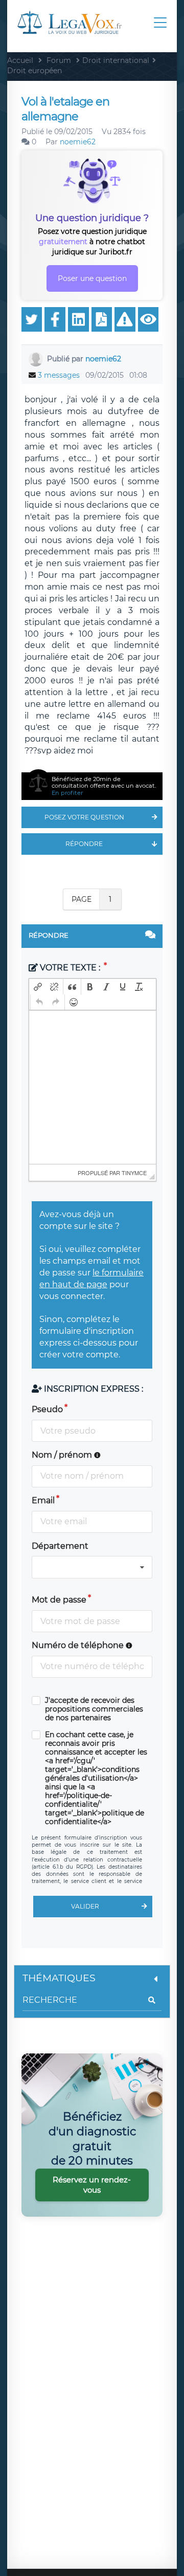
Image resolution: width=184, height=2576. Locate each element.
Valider (85, 1906)
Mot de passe (59, 1600)
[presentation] (38, 987)
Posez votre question (84, 817)
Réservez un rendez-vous (92, 2185)
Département (60, 1546)
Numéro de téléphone (79, 1645)
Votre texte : (70, 968)
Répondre (84, 844)
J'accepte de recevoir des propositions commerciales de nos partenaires (94, 1709)
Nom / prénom (63, 1455)
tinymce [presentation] (134, 1173)
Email (43, 1500)
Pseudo (47, 1409)
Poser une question (92, 278)
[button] (38, 987)
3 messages (59, 375)
